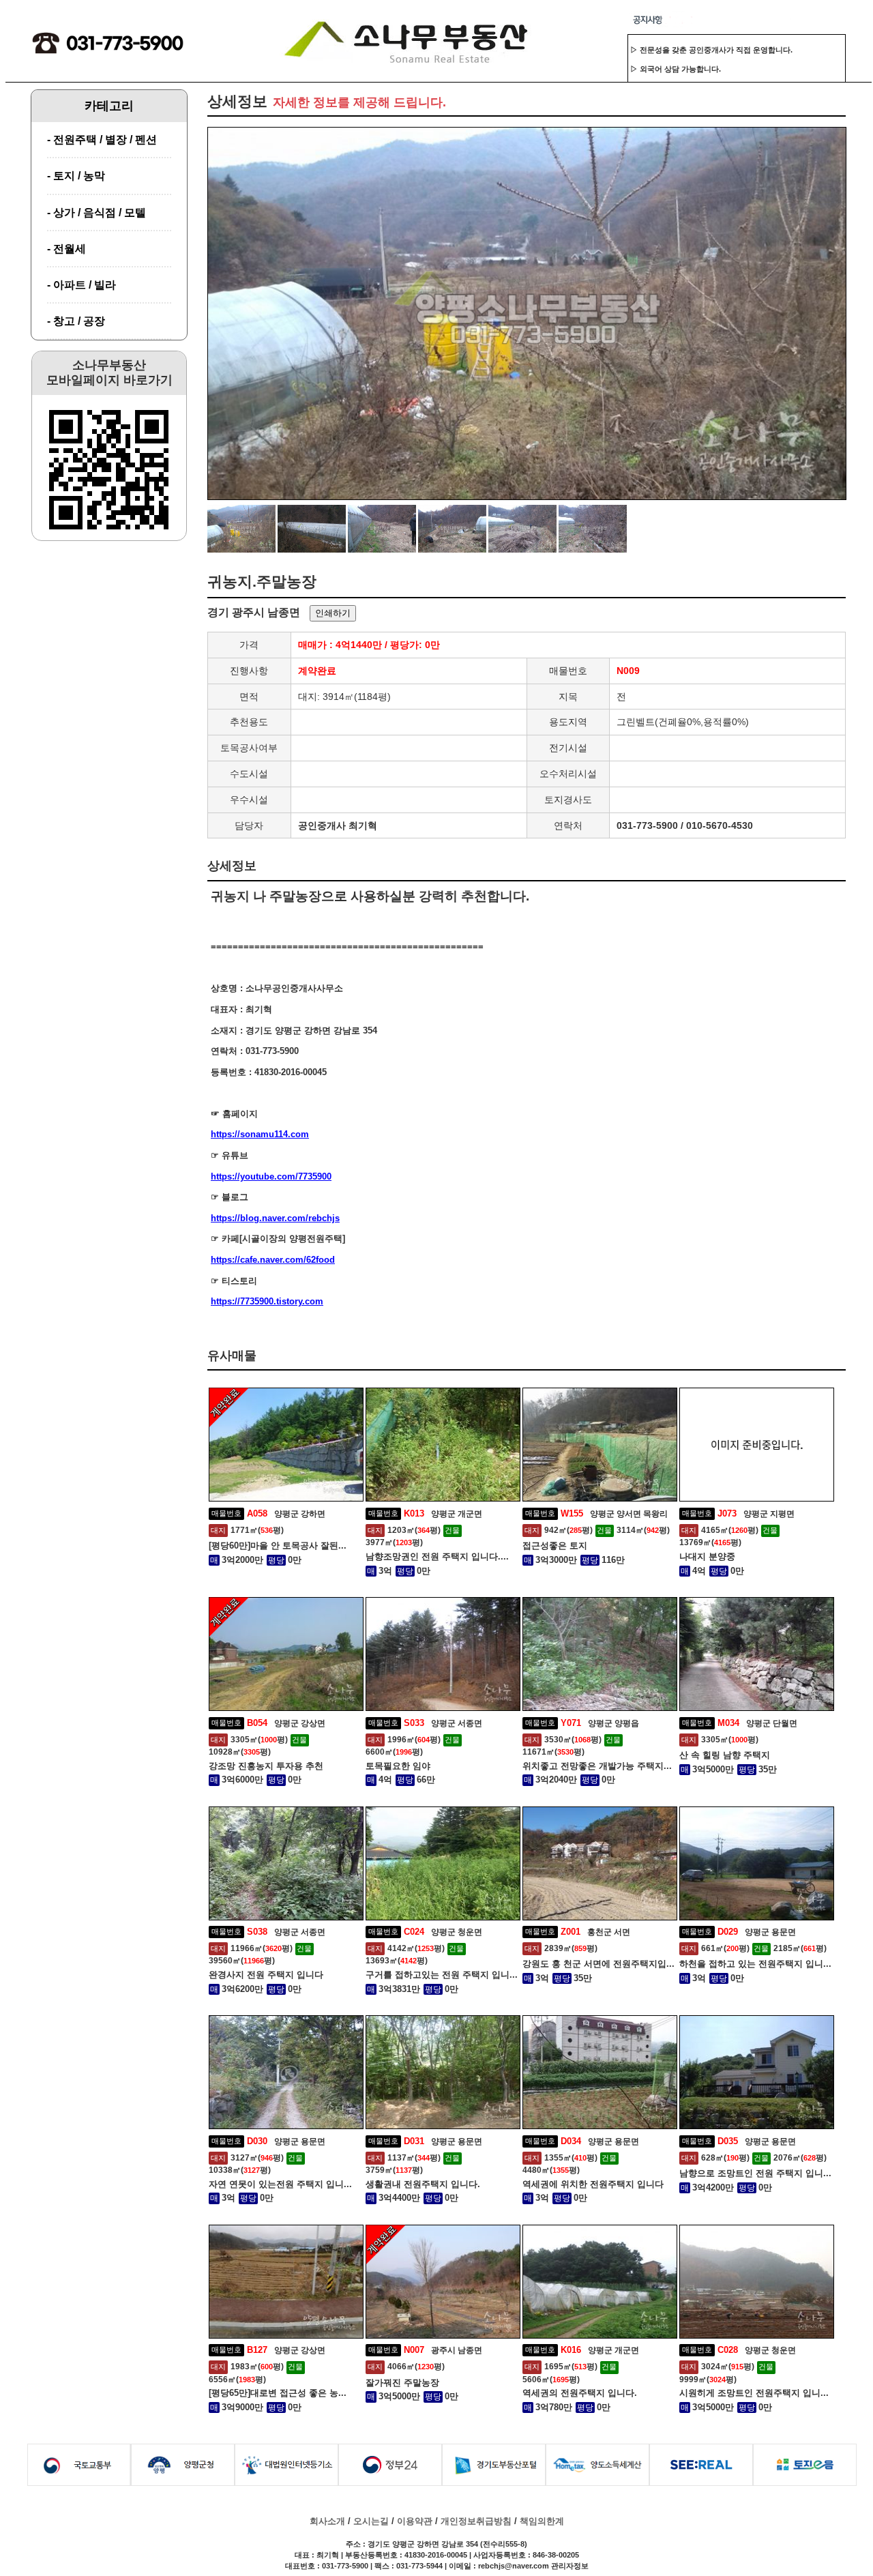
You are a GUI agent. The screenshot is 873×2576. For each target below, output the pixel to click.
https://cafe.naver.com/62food (273, 1260)
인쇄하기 (333, 613)
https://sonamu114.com (260, 1134)
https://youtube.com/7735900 (271, 1176)
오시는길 (371, 2521)
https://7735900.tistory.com (267, 1301)
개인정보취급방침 (476, 2521)
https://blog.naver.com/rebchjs (275, 1218)
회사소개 (327, 2521)
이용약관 (415, 2521)
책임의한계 (542, 2521)
